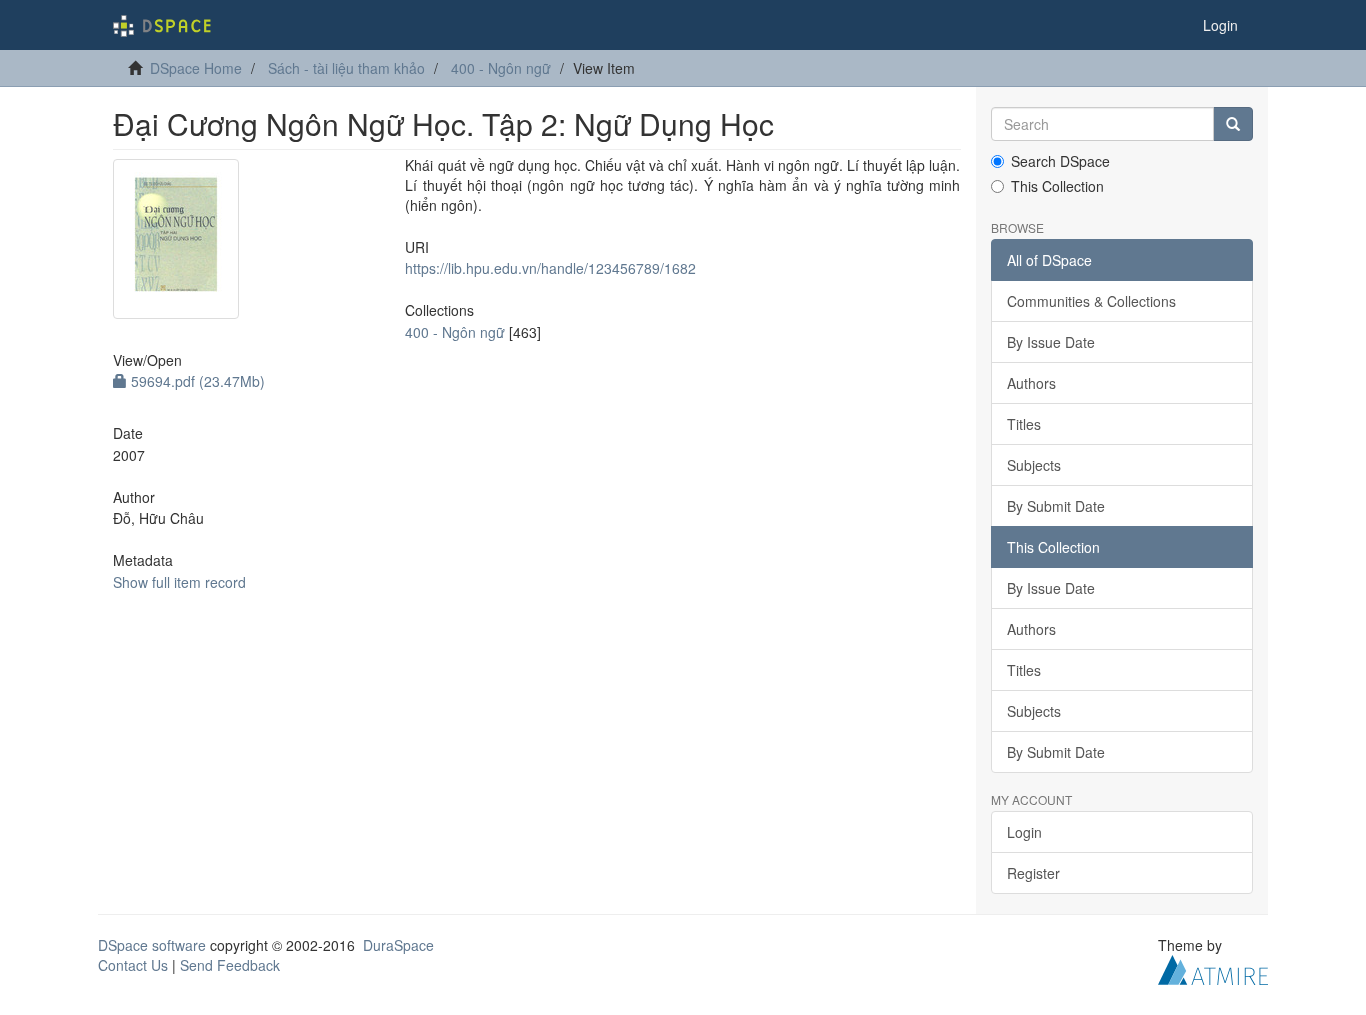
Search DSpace (1060, 161)
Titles (1024, 424)
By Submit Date (1056, 506)
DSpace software (152, 945)
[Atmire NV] (1213, 968)
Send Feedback (230, 965)
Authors (1031, 383)
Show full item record (179, 582)
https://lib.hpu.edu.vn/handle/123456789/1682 (550, 268)
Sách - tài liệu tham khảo (346, 68)
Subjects (1034, 465)
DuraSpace (398, 945)
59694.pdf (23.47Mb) (196, 381)
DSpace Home (196, 68)
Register (1033, 873)
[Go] (1233, 124)
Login (1024, 832)
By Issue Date (1051, 342)
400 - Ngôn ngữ (501, 68)
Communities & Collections (1091, 301)
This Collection (1057, 186)
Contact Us (133, 965)
